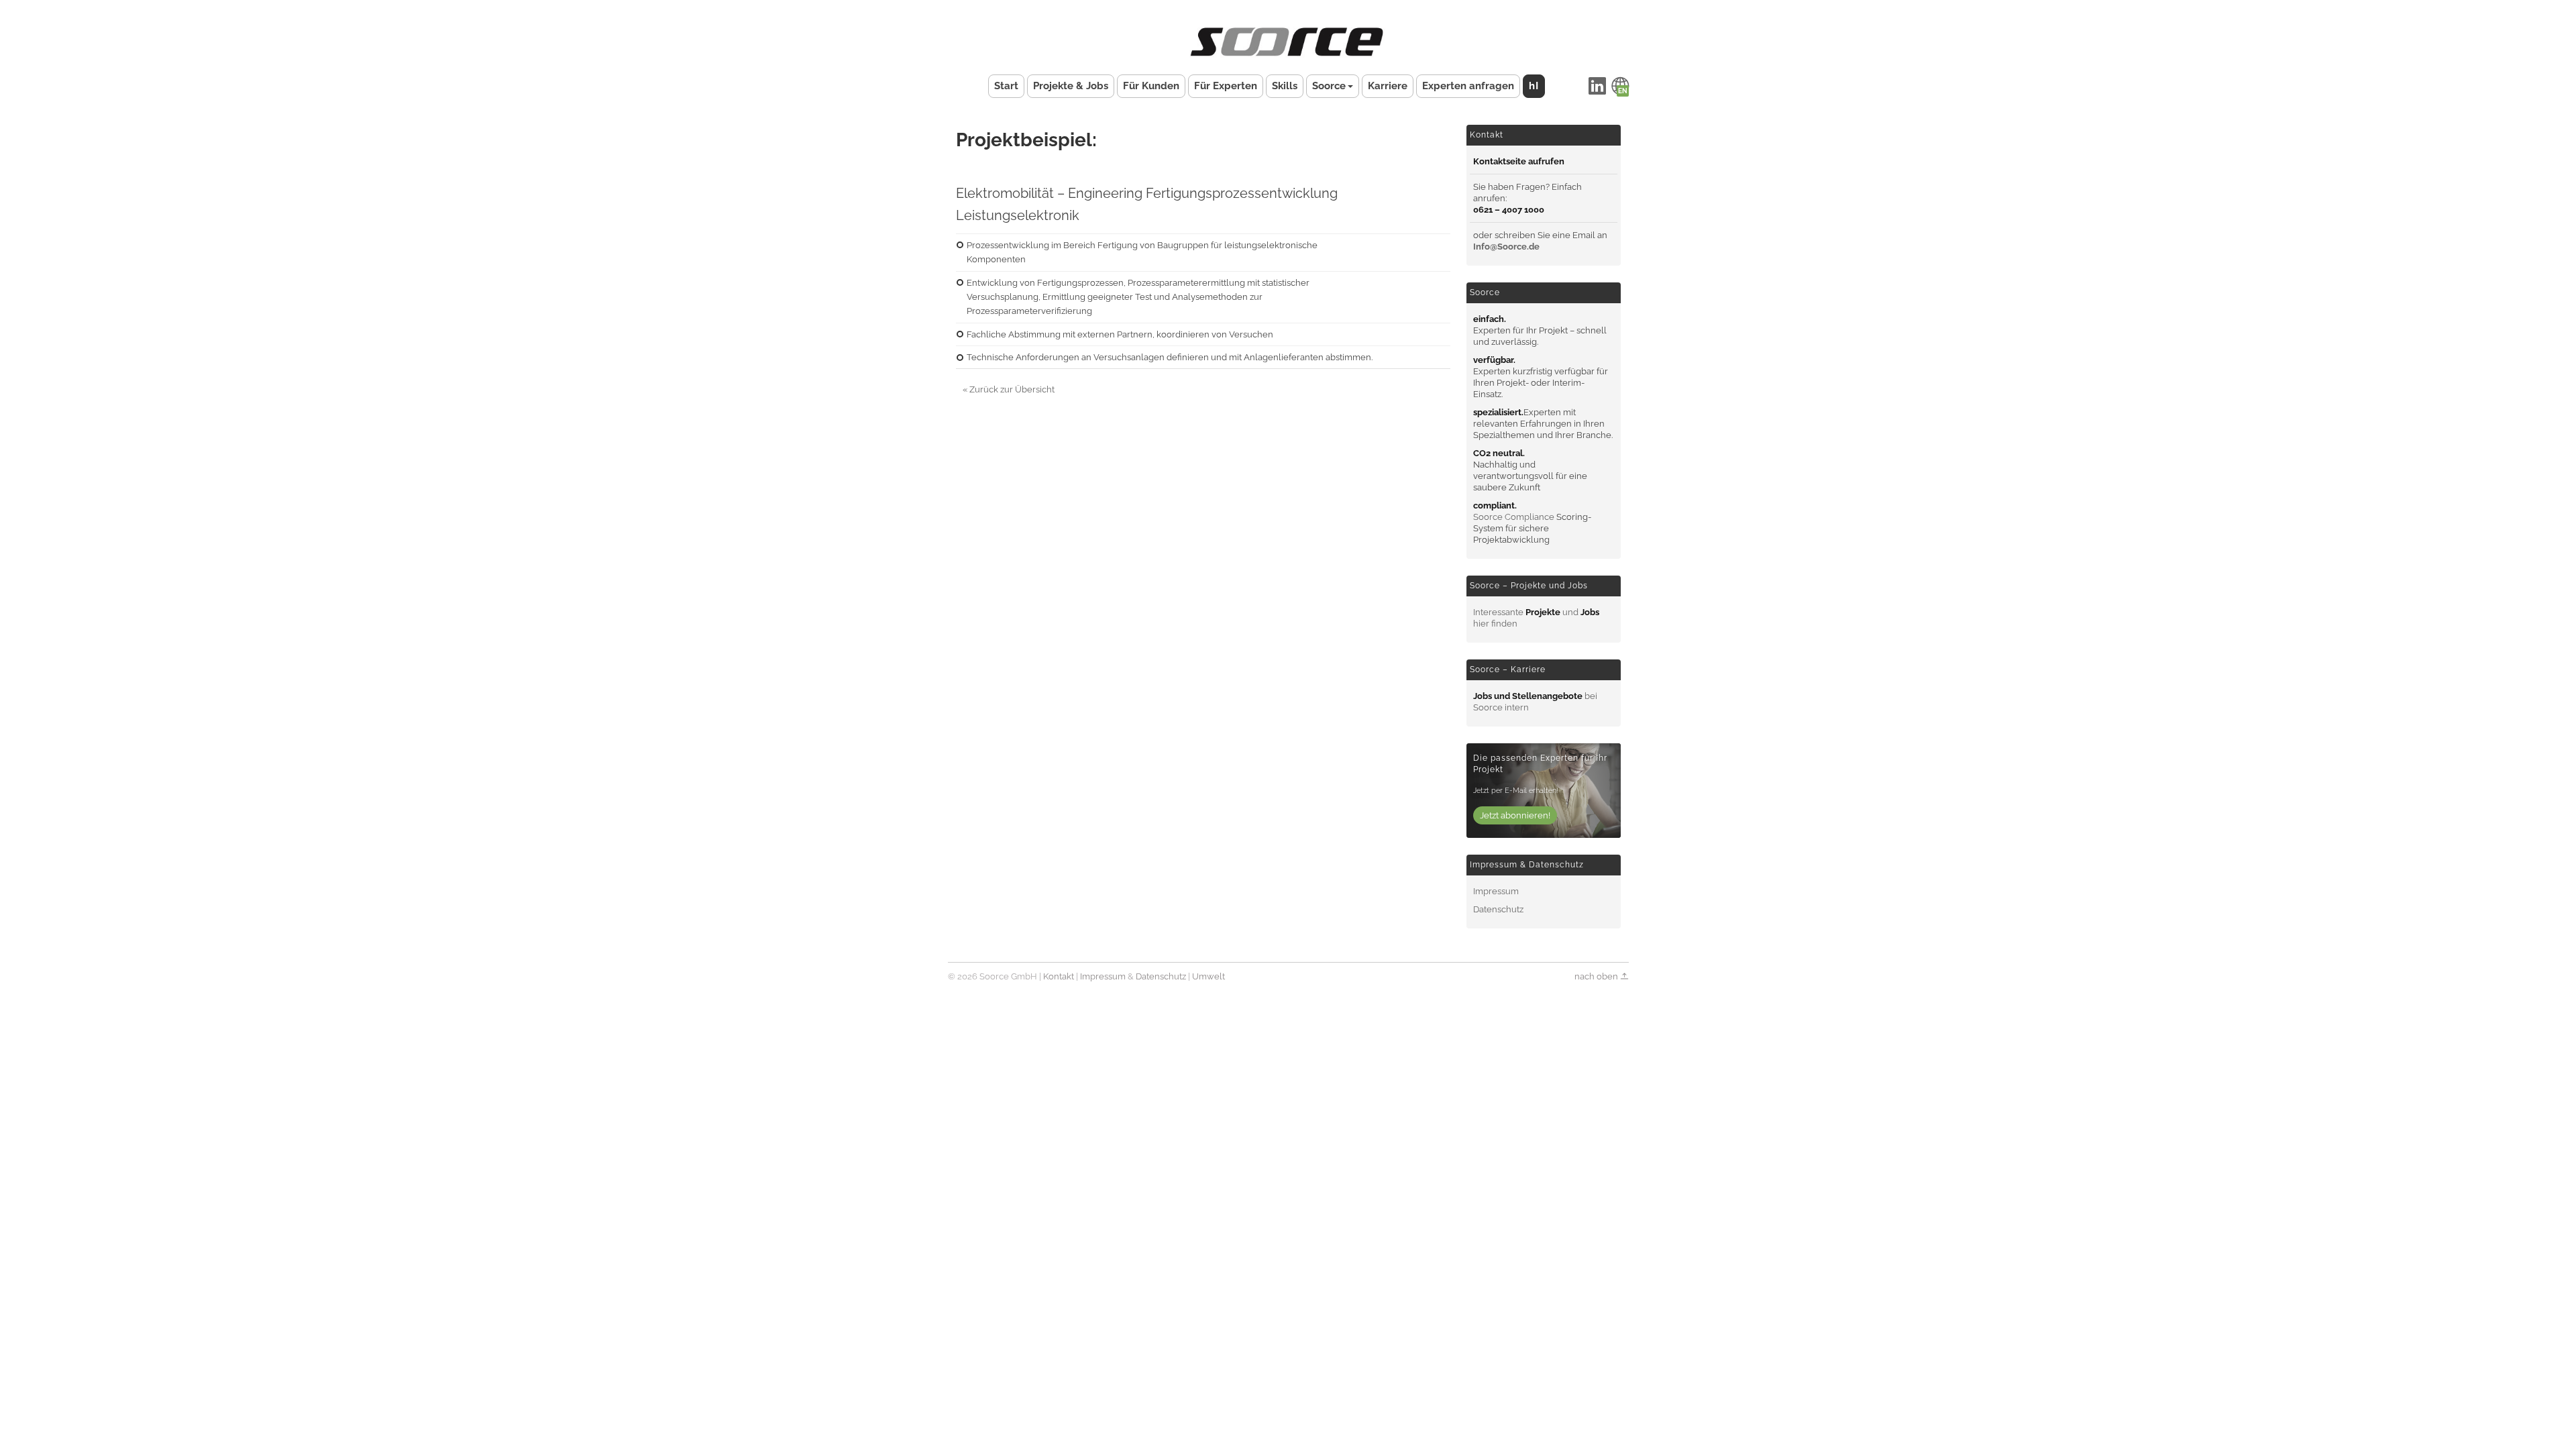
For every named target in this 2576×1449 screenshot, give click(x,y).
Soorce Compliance (1514, 517)
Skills (1285, 86)
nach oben (1597, 976)
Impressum (1496, 891)
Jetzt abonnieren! (1515, 815)
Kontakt (1059, 976)
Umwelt (1209, 976)
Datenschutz (1498, 909)
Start (1006, 86)
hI (1534, 86)
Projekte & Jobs (1071, 86)
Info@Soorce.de (1506, 247)
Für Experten (1226, 86)
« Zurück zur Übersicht (1009, 389)
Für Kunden (1151, 86)
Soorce (1329, 86)
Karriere (1388, 86)
